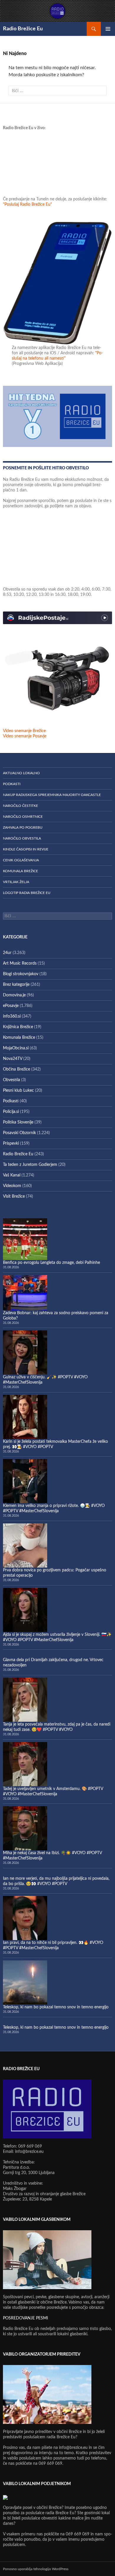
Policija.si (11, 1112)
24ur (7, 953)
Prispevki (11, 1144)
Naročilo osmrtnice (23, 817)
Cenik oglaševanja (21, 860)
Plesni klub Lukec (18, 1091)
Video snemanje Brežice (24, 731)
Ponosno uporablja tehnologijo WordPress (36, 2569)
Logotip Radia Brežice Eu (27, 893)
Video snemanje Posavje (25, 736)
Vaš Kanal (12, 1175)
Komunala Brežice (20, 871)
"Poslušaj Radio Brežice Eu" (27, 205)
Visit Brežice (14, 1196)
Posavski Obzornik (19, 1133)
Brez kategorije (16, 985)
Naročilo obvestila (22, 838)
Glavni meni (108, 29)
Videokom (12, 1186)
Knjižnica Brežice (18, 1027)
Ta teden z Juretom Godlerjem (30, 1165)
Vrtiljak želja (16, 882)
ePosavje (11, 1006)
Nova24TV (13, 1059)
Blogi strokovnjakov (21, 974)
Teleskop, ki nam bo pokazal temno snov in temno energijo (56, 2007)
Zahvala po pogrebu (23, 827)
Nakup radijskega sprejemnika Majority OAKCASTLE (52, 795)
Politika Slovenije (18, 1122)
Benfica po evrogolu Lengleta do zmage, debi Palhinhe (51, 1263)
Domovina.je (14, 995)
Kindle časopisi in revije (26, 849)
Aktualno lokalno (21, 773)
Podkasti (12, 784)
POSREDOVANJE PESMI (26, 2318)
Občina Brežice (17, 1069)
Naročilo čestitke (20, 806)
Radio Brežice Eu (23, 29)
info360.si (12, 1016)
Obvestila (11, 1080)
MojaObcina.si (16, 1048)
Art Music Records (20, 963)
